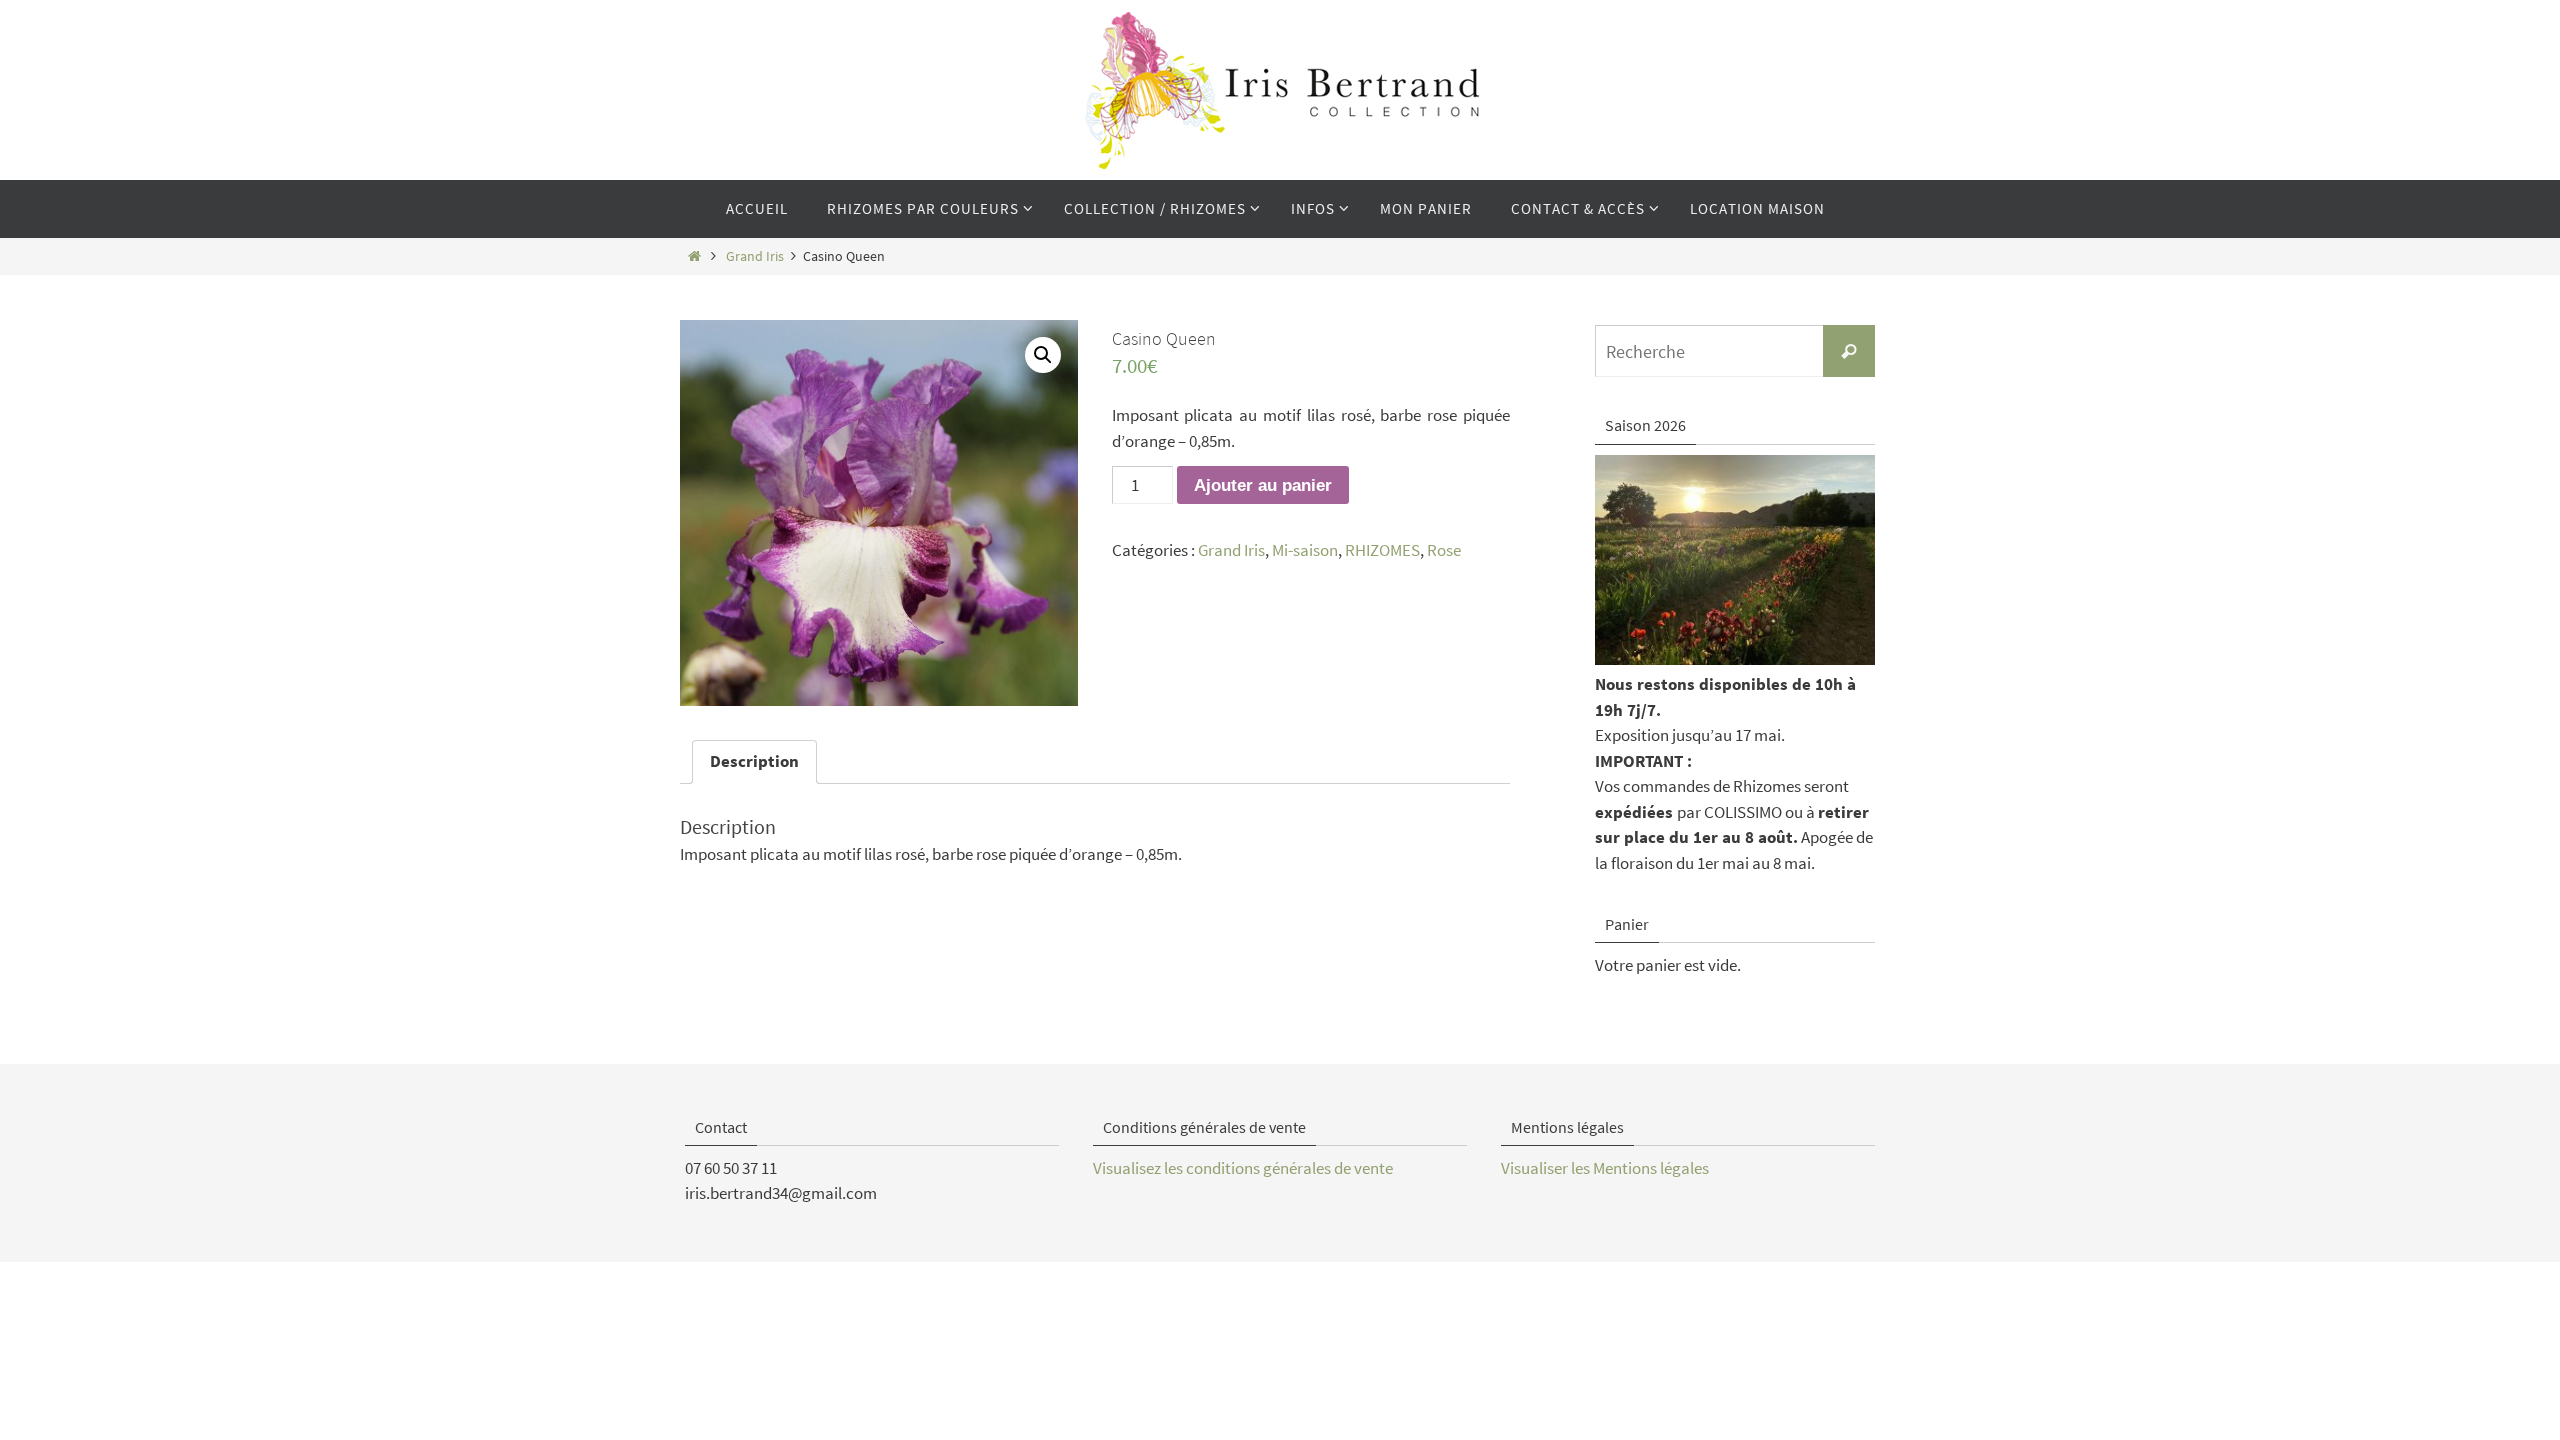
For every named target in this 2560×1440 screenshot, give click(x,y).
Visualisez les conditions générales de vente (1243, 1168)
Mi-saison (1305, 550)
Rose (1444, 550)
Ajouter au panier (1263, 485)
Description (754, 761)
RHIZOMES (1382, 550)
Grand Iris (755, 256)
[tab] (754, 762)
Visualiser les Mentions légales (1605, 1168)
